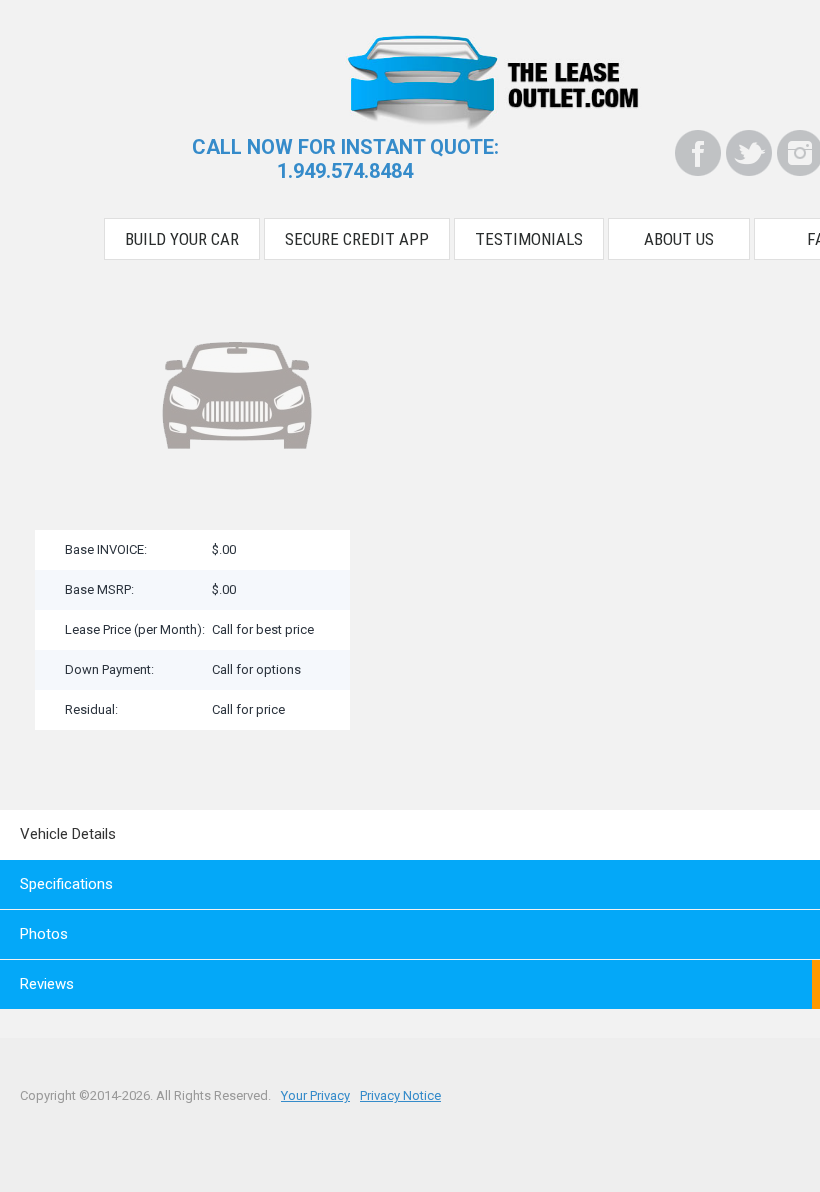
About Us (679, 239)
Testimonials (529, 239)
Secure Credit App (357, 239)
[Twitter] (749, 153)
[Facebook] (698, 153)
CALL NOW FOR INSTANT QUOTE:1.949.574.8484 (345, 159)
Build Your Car (182, 239)
